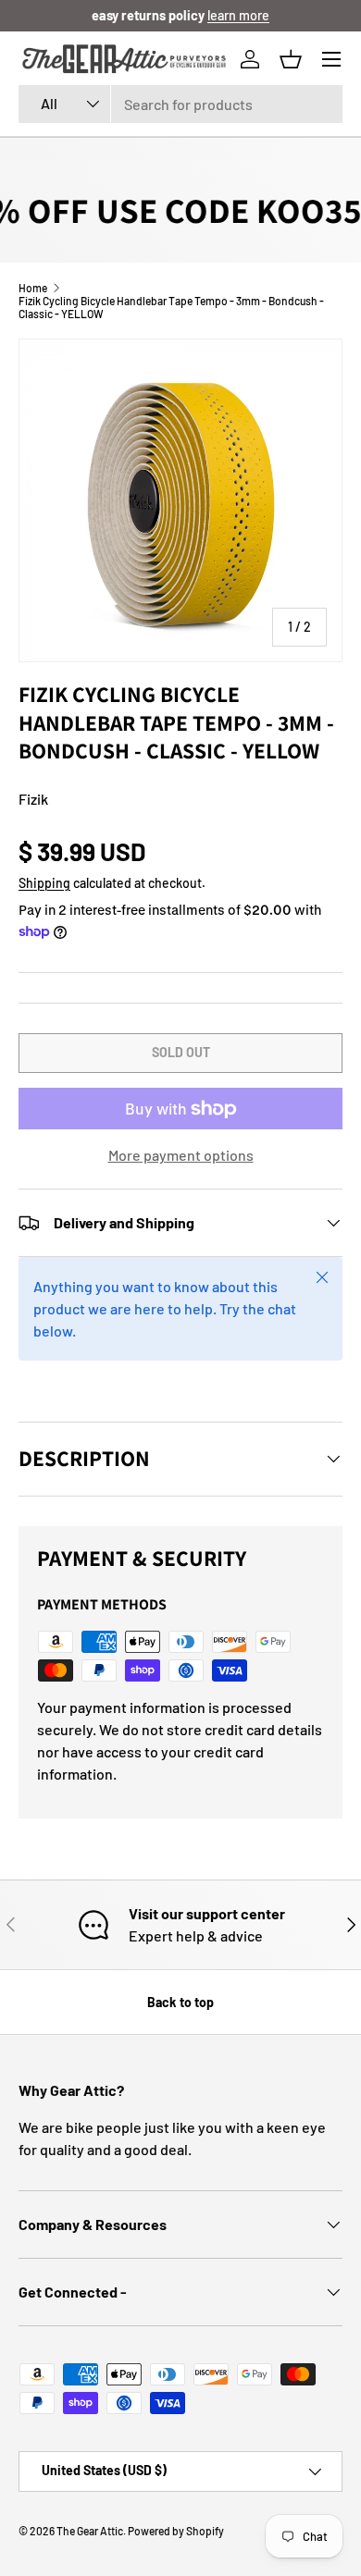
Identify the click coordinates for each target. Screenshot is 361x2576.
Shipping (44, 883)
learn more (238, 15)
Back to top (180, 2002)
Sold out (181, 1052)
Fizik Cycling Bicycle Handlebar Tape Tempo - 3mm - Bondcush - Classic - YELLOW (171, 307)
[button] (291, 59)
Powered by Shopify (176, 2531)
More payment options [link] (181, 1155)
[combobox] (180, 104)
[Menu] (331, 59)
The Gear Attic (90, 2531)
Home (33, 288)
